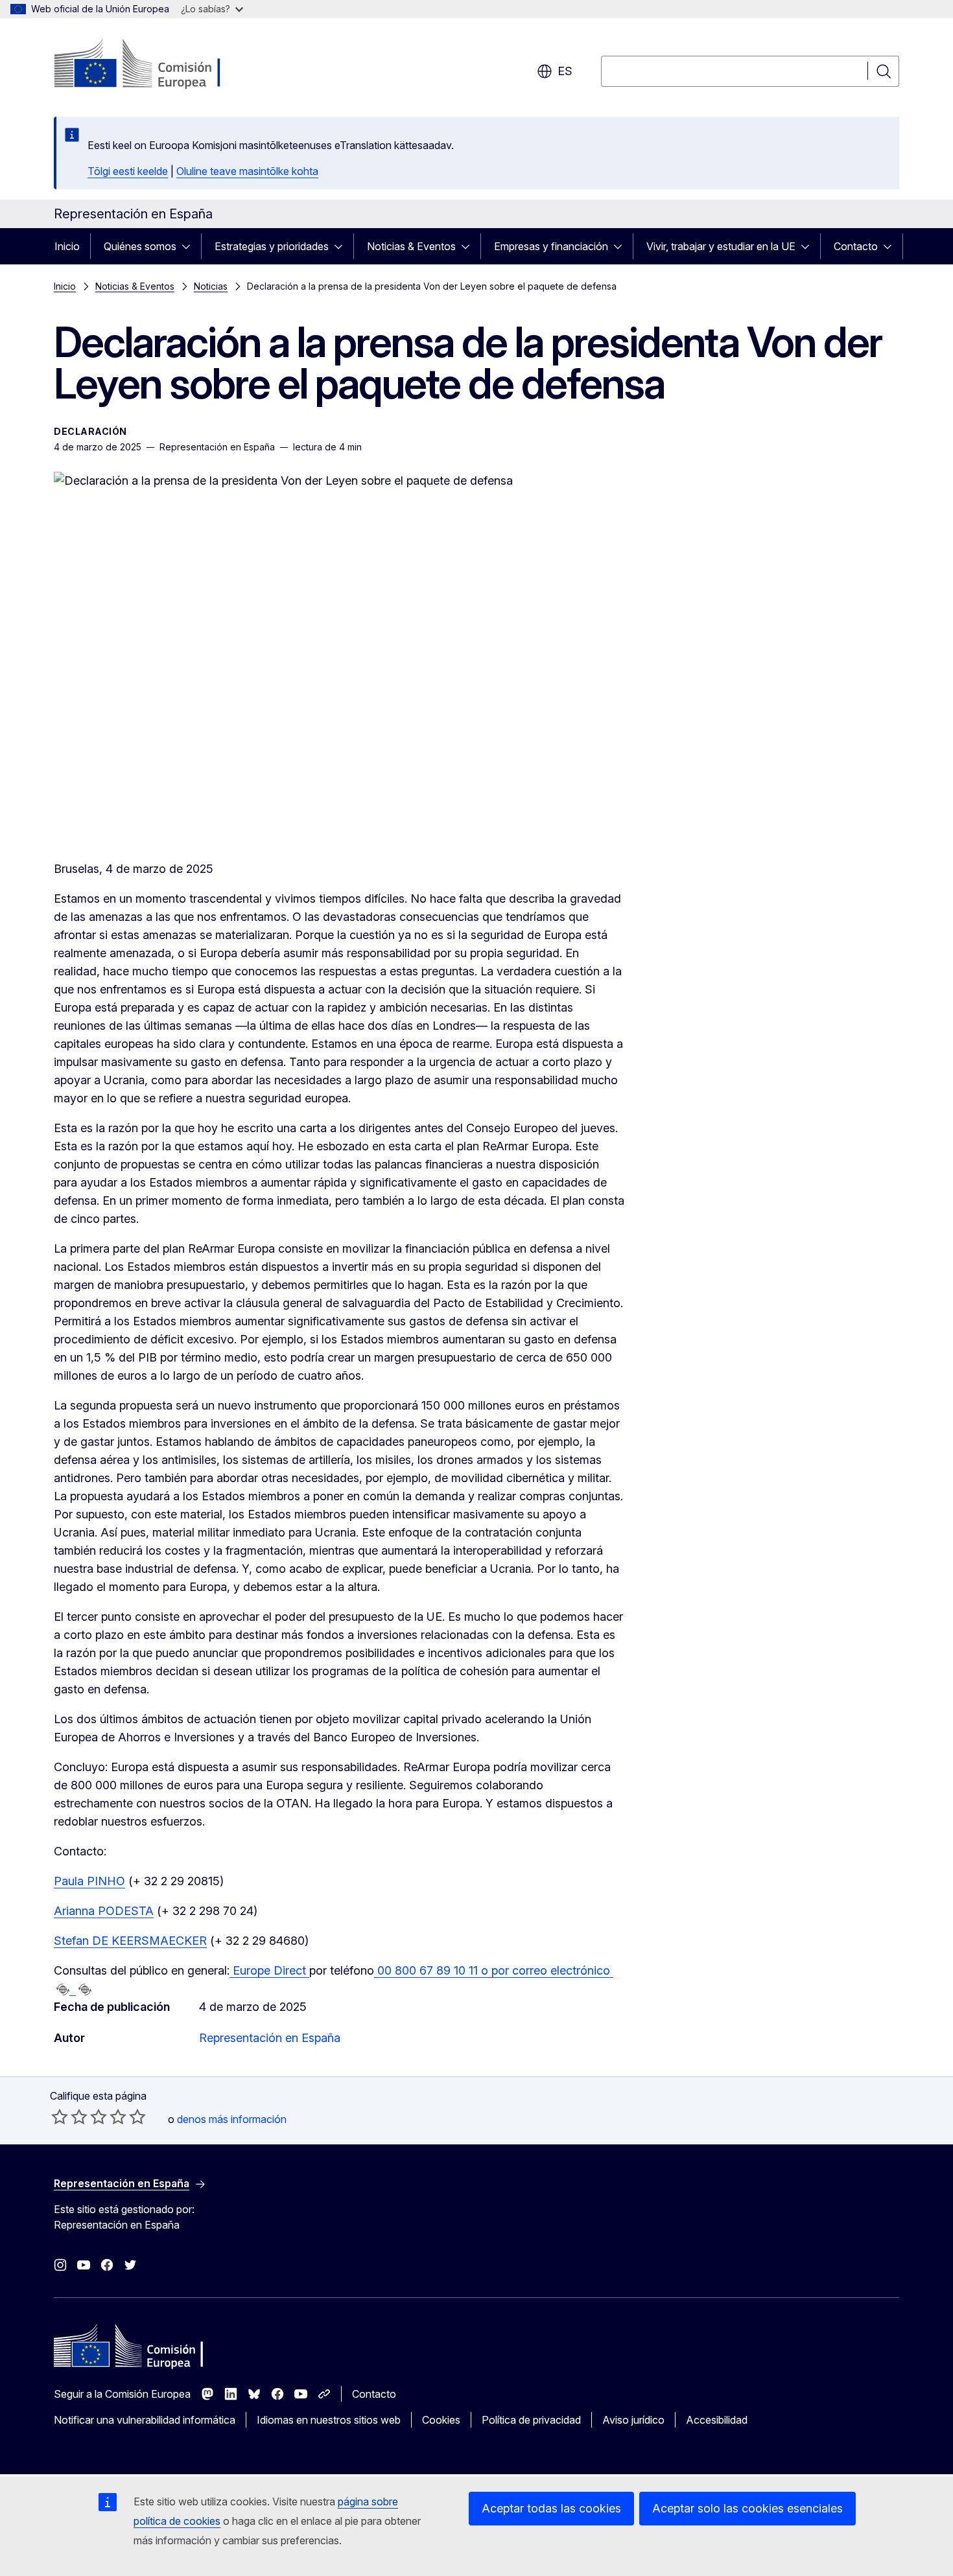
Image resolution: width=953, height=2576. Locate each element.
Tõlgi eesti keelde (128, 171)
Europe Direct (269, 1970)
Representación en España (270, 2038)
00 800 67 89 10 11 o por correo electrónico (494, 1970)
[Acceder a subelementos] (190, 246)
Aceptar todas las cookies (551, 2508)
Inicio (67, 246)
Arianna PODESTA (104, 1911)
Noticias (211, 286)
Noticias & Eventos (411, 246)
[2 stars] (69, 2117)
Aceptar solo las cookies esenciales (747, 2508)
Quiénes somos (140, 246)
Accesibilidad (717, 2420)
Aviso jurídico (633, 2420)
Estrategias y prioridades (272, 246)
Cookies (441, 2420)
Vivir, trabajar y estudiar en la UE (721, 246)
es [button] (565, 71)
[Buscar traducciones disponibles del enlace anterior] (63, 1990)
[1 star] (60, 2117)
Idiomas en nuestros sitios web (329, 2420)
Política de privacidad (531, 2420)
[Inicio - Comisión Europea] (159, 65)
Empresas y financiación (551, 246)
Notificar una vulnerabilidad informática (145, 2420)
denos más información (232, 2119)
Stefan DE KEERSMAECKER (130, 1941)
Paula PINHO (89, 1881)
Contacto (856, 246)
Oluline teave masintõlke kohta (247, 171)
